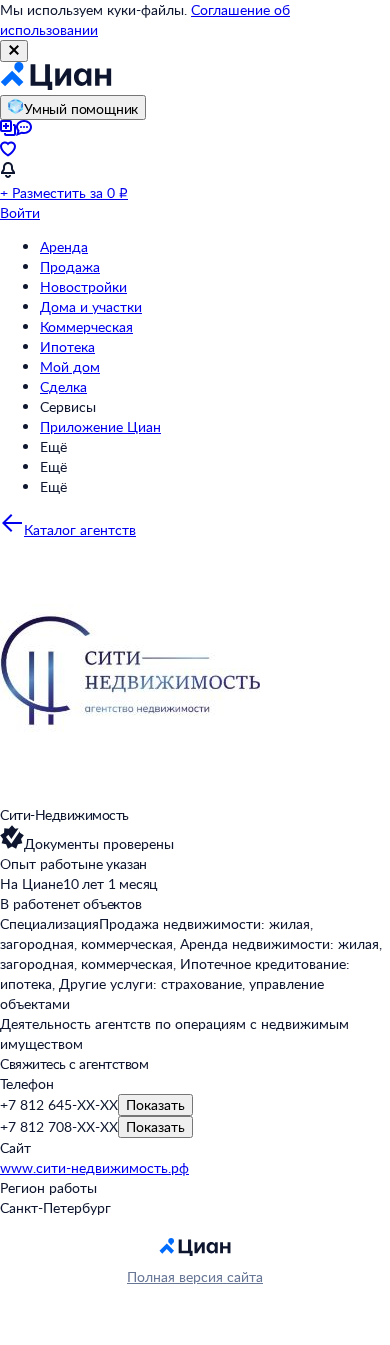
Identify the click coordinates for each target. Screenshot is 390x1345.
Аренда (64, 246)
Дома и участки (91, 306)
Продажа (70, 266)
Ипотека (67, 346)
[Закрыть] (14, 51)
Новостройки (83, 286)
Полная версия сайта (195, 1276)
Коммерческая (86, 326)
